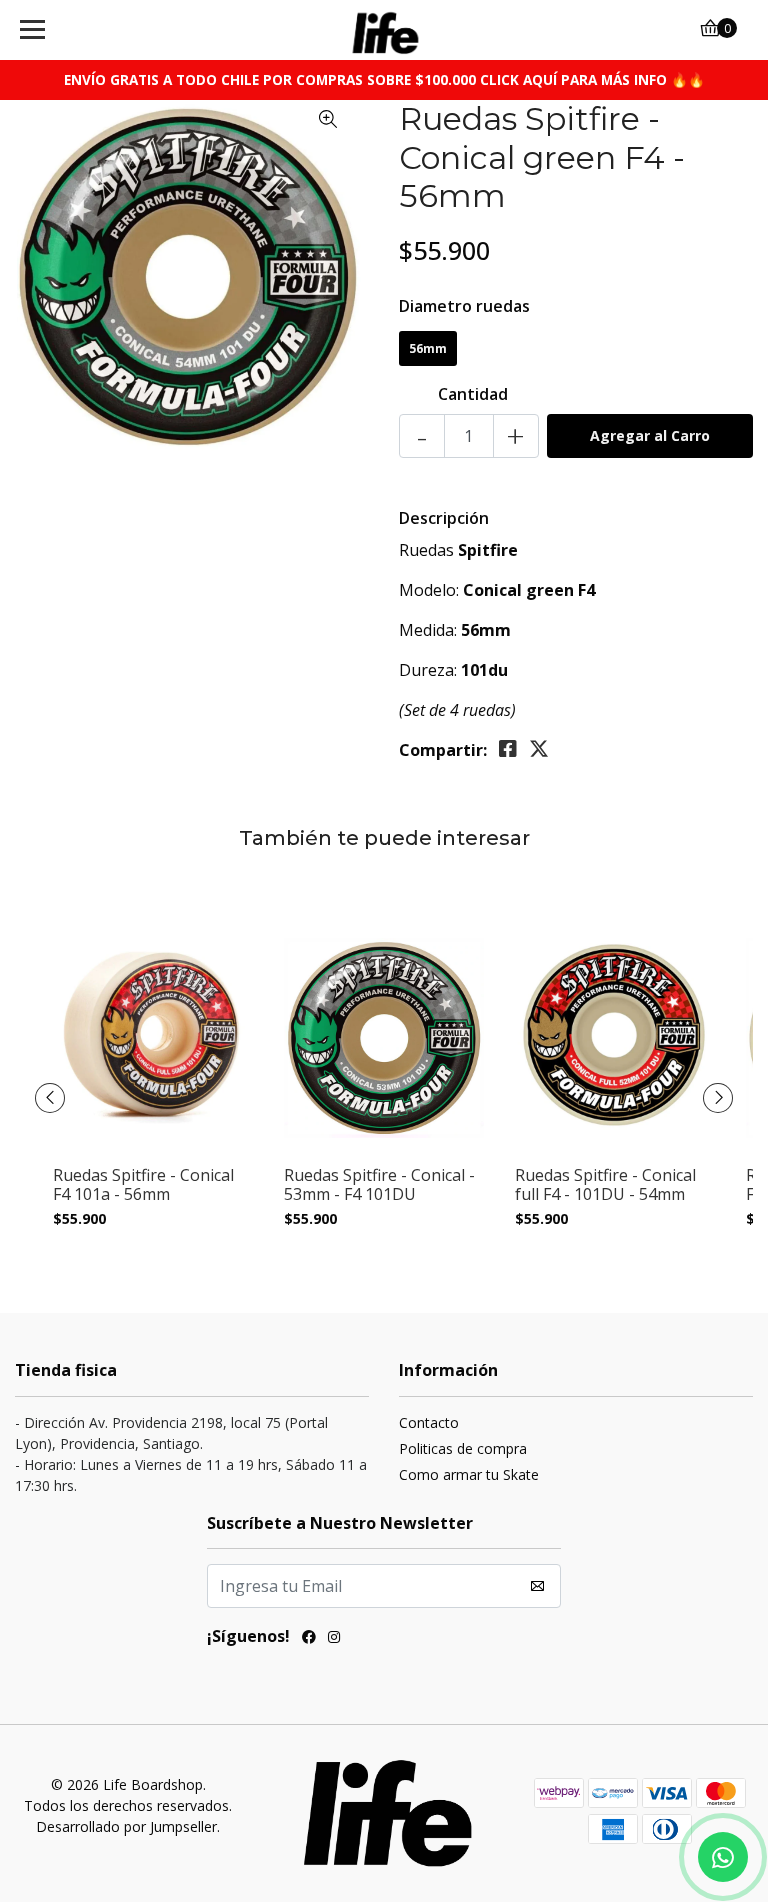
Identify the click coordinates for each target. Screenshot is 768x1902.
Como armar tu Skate (469, 1474)
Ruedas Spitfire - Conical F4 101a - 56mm (143, 1185)
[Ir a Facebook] (309, 1639)
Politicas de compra (463, 1448)
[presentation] (50, 1098)
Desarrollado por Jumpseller (126, 1826)
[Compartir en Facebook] (508, 749)
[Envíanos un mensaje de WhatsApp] (723, 1857)
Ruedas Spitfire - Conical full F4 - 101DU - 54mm (605, 1185)
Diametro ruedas (464, 306)
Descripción (444, 518)
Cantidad (473, 394)
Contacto (429, 1422)
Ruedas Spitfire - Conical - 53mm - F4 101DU (379, 1185)
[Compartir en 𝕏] (539, 749)
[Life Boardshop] (384, 30)
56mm (428, 348)
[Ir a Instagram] (334, 1639)
